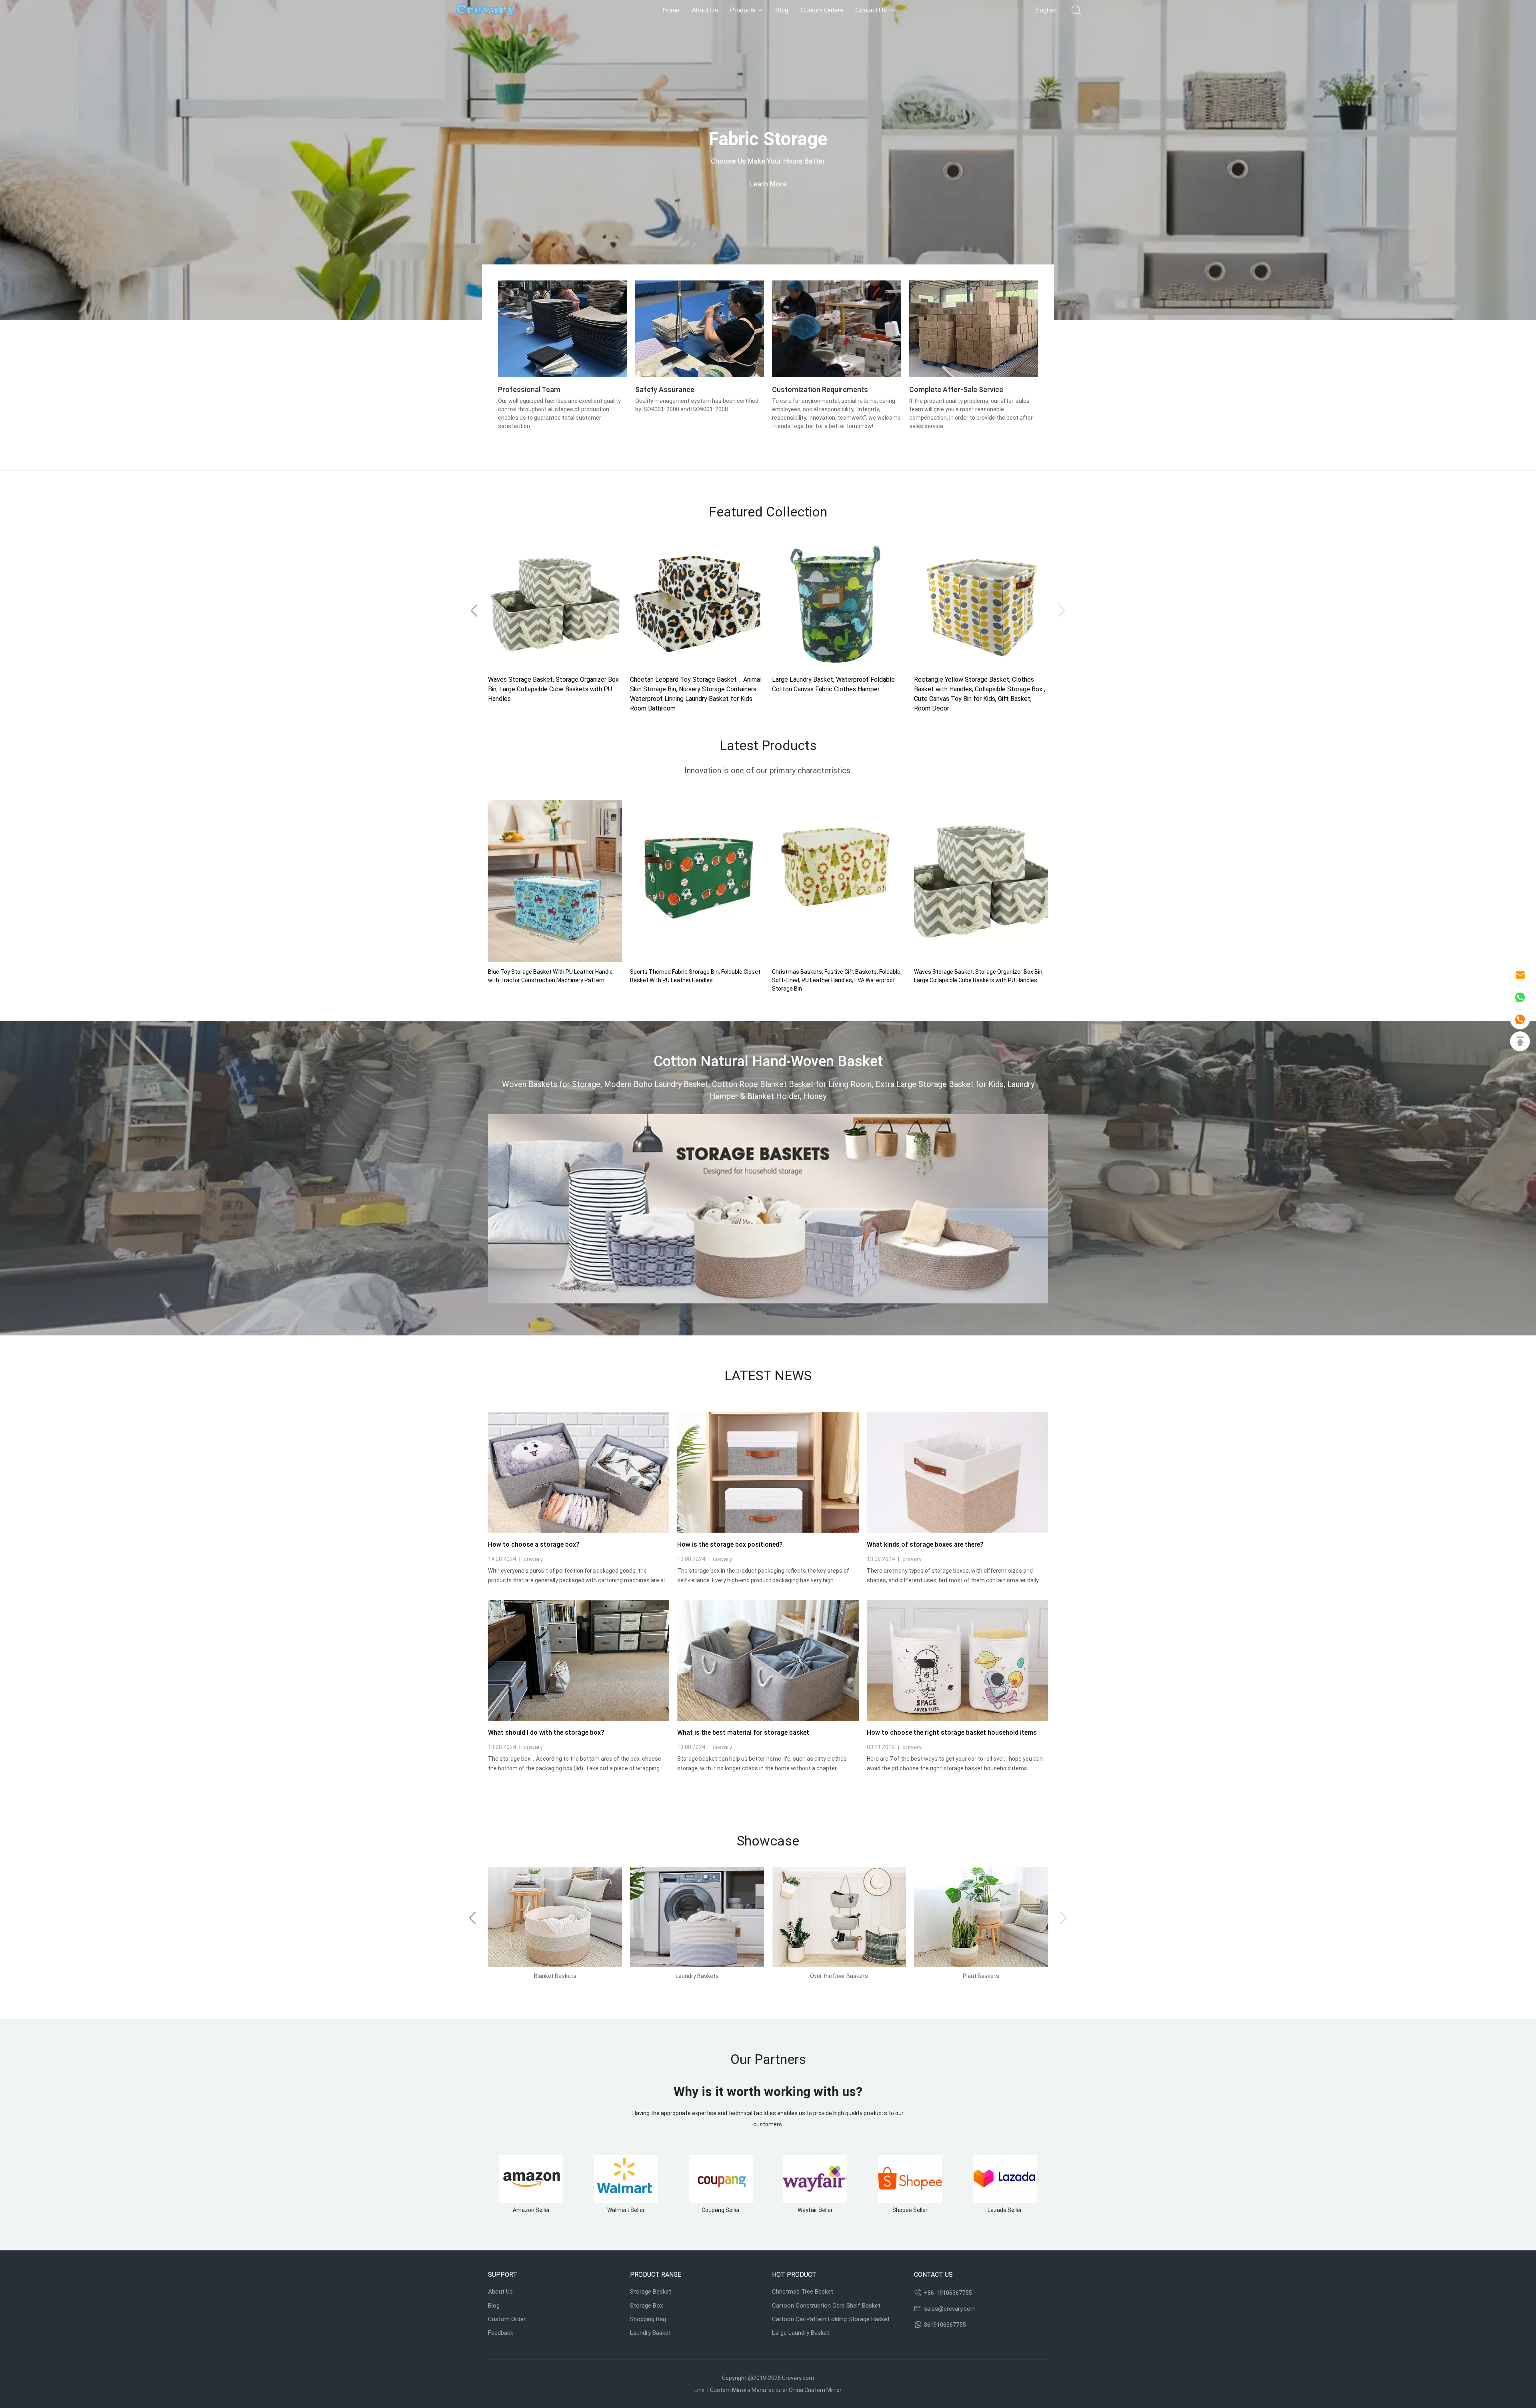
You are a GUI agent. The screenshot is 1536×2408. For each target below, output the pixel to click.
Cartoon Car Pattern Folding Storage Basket (831, 2319)
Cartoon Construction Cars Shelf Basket (826, 2306)
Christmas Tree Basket (803, 2292)
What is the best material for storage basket (743, 1732)
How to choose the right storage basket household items (952, 1732)
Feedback (501, 2333)
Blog (494, 2306)
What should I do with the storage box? (546, 1732)
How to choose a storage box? (534, 1544)
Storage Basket (651, 2292)
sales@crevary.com (950, 2309)
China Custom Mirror (815, 2390)
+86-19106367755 (948, 2293)
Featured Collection (768, 512)
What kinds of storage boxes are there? (925, 1544)
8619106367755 (945, 2325)
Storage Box (646, 2306)
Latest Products (768, 745)
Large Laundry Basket (801, 2333)
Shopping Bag (648, 2319)
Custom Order (507, 2319)
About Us (500, 2292)
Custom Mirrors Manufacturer (749, 2390)
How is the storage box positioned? (730, 1544)
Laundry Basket (650, 2333)
